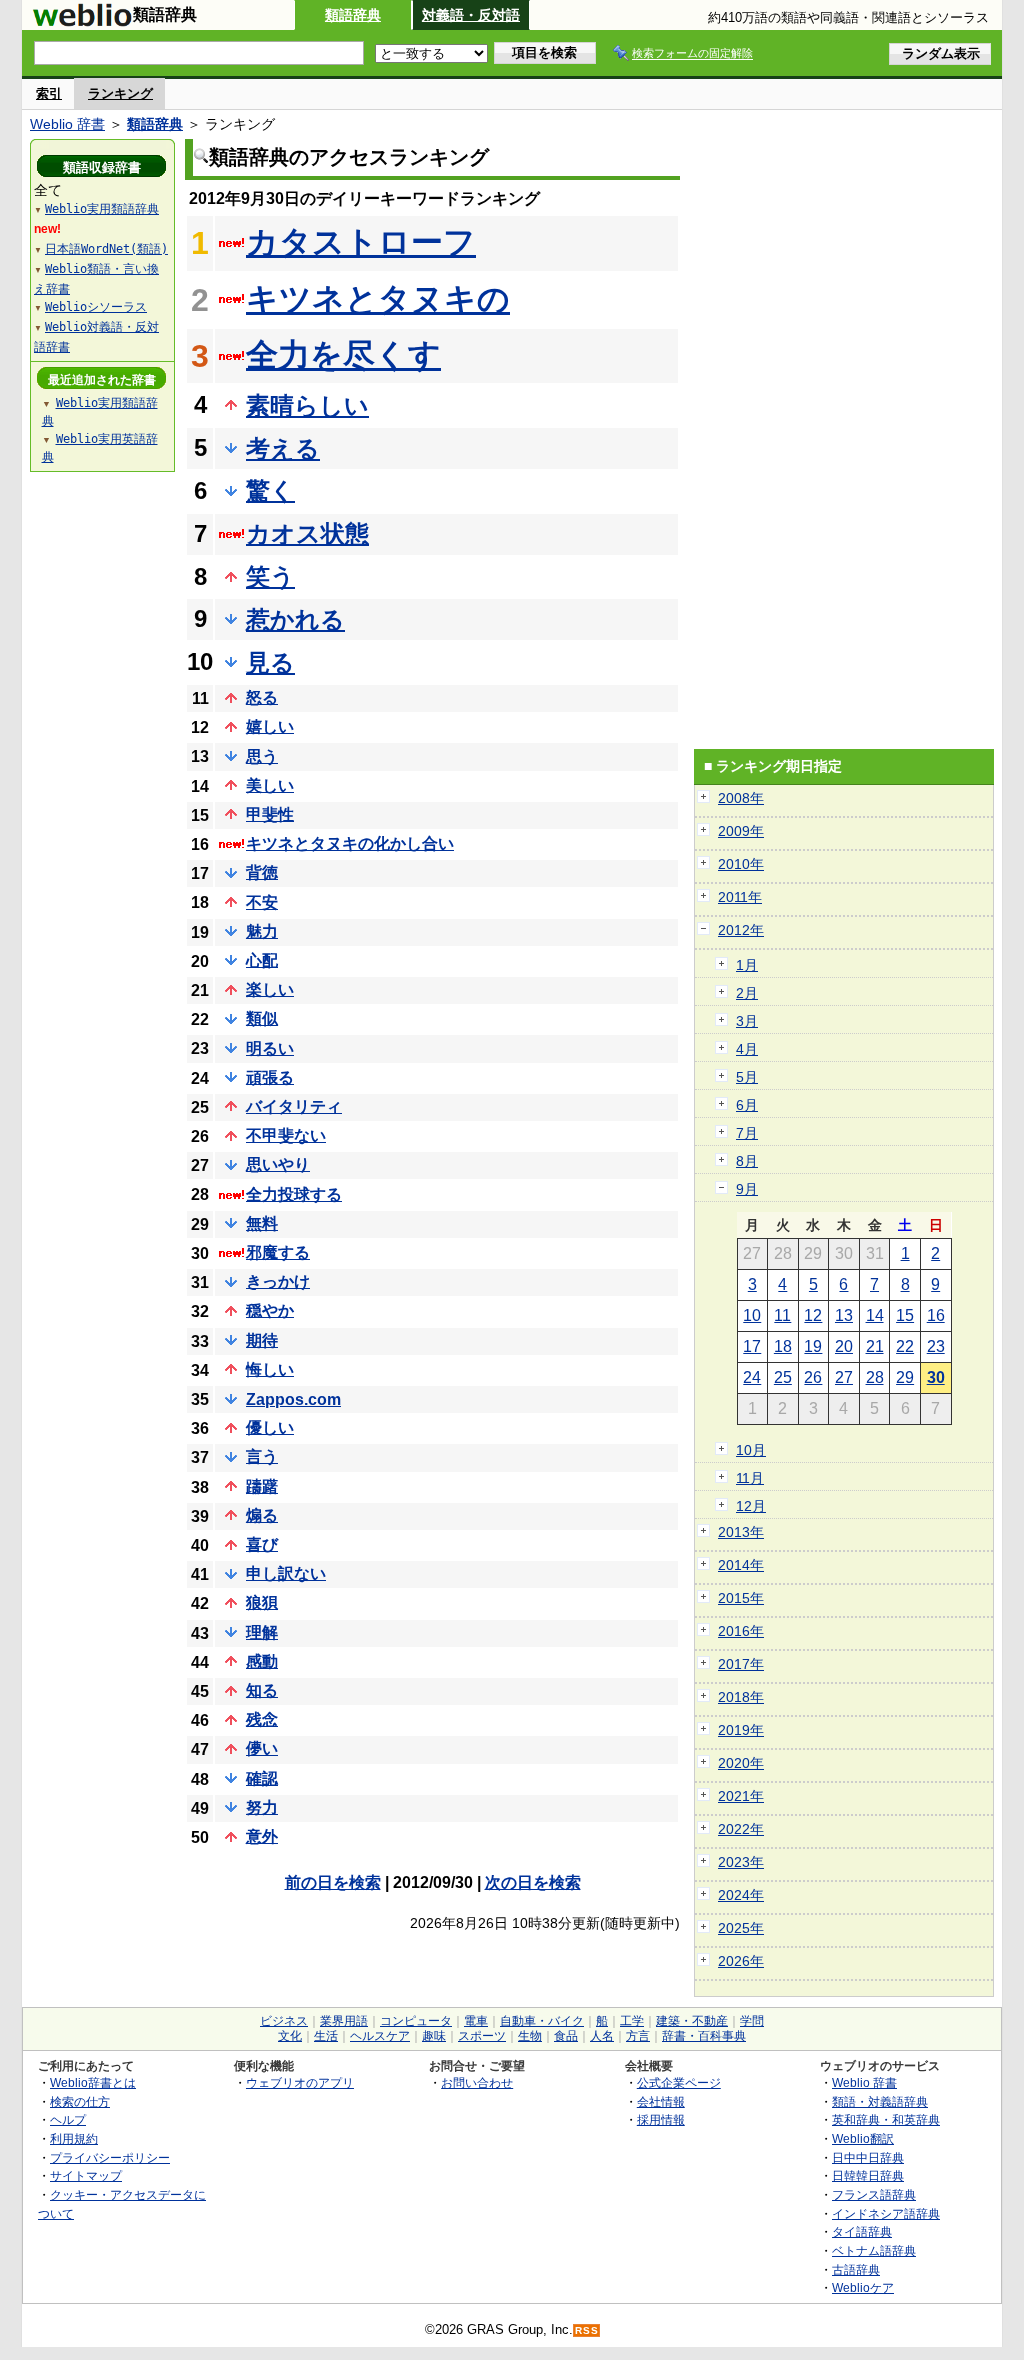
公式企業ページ (679, 2082)
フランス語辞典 (874, 2194)
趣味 (434, 2036)
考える (283, 448)
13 (844, 1315)
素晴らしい (307, 405)
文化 (290, 2036)
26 (813, 1377)
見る (270, 662)
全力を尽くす (343, 355)
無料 (262, 1223)
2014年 (741, 1565)
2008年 (741, 798)
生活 (326, 2036)
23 (936, 1346)
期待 (262, 1340)
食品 (566, 2036)
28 (875, 1377)
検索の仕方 (80, 2101)
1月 (747, 965)
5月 (747, 1077)
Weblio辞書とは (93, 2082)
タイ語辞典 (862, 2231)
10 (752, 1315)
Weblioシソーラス (96, 307)
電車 (476, 2021)
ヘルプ (68, 2119)
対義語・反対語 (471, 15)
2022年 (741, 1829)
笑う (270, 576)
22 (905, 1346)
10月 (751, 1450)
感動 (262, 1661)
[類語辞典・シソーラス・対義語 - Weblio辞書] (82, 22)
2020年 (741, 1763)
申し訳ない (286, 1573)
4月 (747, 1049)
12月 (751, 1506)
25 (783, 1377)
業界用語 (344, 2021)
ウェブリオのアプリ (300, 2082)
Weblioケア (863, 2287)
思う (262, 756)
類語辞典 (353, 15)
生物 (530, 2036)
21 (875, 1346)
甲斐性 (270, 814)
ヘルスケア (380, 2036)
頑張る (270, 1077)
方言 (638, 2036)
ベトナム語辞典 (874, 2250)
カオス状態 (307, 533)
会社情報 (661, 2101)
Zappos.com (293, 1399)
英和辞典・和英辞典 (886, 2119)
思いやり (278, 1164)
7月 (747, 1133)
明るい (270, 1048)
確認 (262, 1778)
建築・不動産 (692, 2021)
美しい (270, 785)
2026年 (741, 1961)
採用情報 (661, 2119)
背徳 (262, 872)
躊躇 (262, 1486)
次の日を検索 (533, 1882)
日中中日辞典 (868, 2157)
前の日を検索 (333, 1882)
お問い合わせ (477, 2082)
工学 (632, 2021)
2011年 (740, 897)
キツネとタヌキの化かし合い (350, 843)
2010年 (741, 864)
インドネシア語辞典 (886, 2213)
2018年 (741, 1697)
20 (844, 1346)
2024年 (741, 1895)
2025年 (741, 1928)
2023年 (741, 1862)
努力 (262, 1807)
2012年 (741, 930)
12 (813, 1315)
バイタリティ (294, 1106)
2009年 (741, 831)
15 (905, 1315)
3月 (747, 1021)
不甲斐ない (286, 1135)
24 (752, 1377)
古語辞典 (856, 2269)
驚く (270, 490)
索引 (49, 93)
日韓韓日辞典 (868, 2175)
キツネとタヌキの (378, 299)
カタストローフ (361, 242)
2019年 (741, 1730)
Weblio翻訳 (863, 2138)
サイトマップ (86, 2175)
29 (905, 1377)
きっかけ (278, 1281)
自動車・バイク (542, 2021)
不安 (262, 902)
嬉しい (270, 726)
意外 (262, 1836)
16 (936, 1315)
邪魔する (278, 1252)
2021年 (741, 1796)
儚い (262, 1748)
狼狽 (262, 1602)
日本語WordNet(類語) (106, 249)
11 (782, 1315)
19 (813, 1346)
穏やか (270, 1310)
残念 (262, 1719)
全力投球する (294, 1194)
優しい (270, 1427)
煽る (262, 1515)
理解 (262, 1632)
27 (844, 1377)
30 (936, 1377)
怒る (262, 697)
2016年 (741, 1631)
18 (783, 1346)
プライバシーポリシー (110, 2157)
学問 (752, 2021)
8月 (747, 1161)
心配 (262, 960)
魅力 (262, 931)
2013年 (741, 1532)
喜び (262, 1544)
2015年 (741, 1598)
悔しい (270, 1369)
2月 (747, 993)
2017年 (741, 1664)
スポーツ (482, 2036)
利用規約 (74, 2138)
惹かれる (295, 619)
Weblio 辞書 (67, 124)
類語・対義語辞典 (880, 2101)
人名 (602, 2036)
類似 (262, 1018)
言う (262, 1456)
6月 (747, 1105)
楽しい (270, 989)
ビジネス (284, 2021)
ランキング (120, 93)
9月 (747, 1189)
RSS (587, 2330)
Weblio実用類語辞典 (102, 209)
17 (752, 1346)
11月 (750, 1478)
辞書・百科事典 (704, 2036)
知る (262, 1690)
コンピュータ (416, 2021)
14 (875, 1315)
